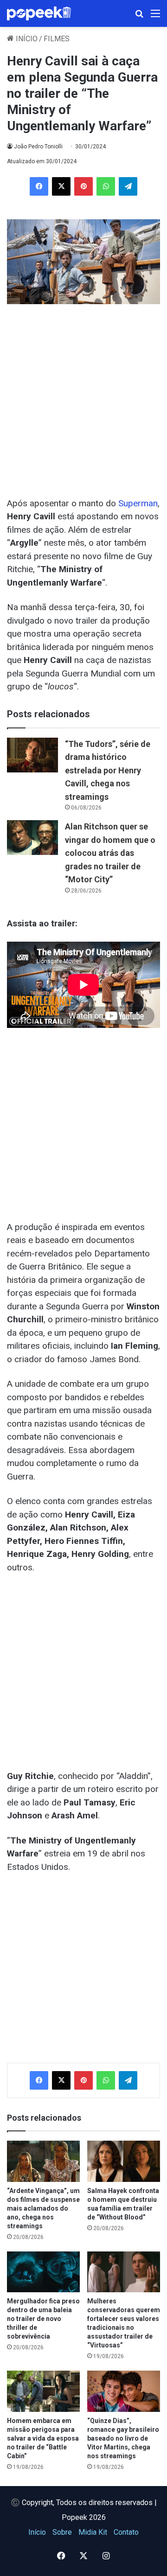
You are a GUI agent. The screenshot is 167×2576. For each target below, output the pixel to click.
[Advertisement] (83, 396)
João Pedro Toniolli (38, 147)
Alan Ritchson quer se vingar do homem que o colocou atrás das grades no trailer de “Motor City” (110, 853)
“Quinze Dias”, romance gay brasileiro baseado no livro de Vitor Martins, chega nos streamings (123, 2438)
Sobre (62, 2532)
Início (26, 39)
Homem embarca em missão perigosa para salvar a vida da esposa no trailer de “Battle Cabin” (43, 2438)
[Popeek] (44, 13)
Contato (126, 2532)
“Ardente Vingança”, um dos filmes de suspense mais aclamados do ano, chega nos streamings (43, 2208)
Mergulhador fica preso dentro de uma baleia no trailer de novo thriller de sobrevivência (43, 2319)
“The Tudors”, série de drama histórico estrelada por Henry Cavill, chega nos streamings (108, 770)
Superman (138, 503)
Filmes (57, 39)
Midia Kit (93, 2532)
